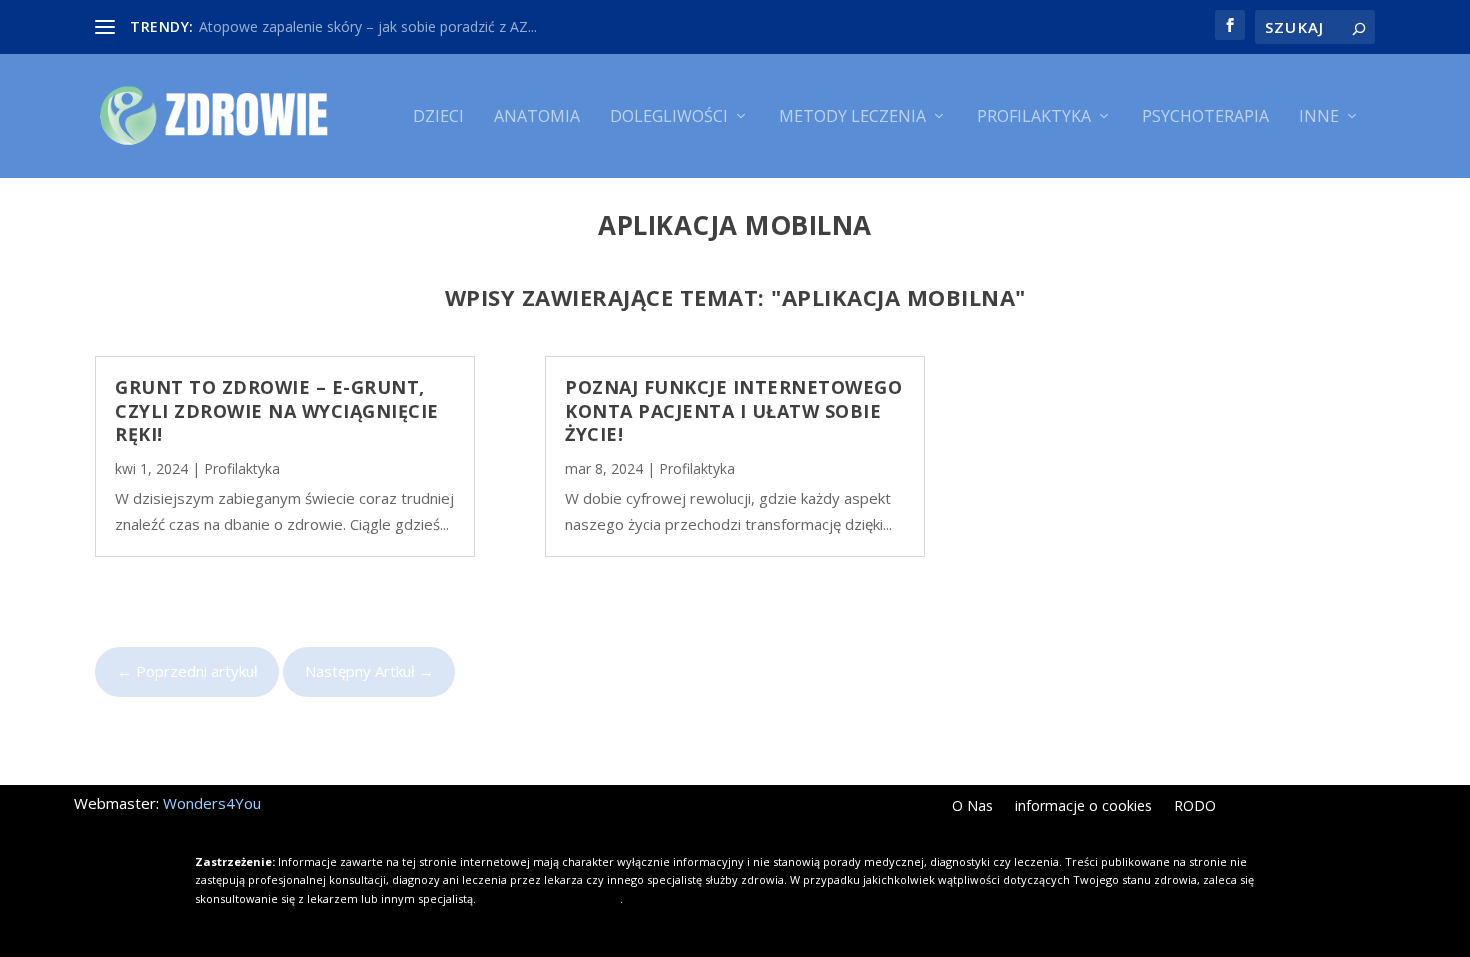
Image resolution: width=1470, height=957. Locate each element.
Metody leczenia (852, 117)
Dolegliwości (669, 117)
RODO (1195, 807)
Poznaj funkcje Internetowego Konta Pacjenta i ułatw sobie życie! (733, 410)
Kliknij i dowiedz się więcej (549, 898)
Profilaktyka (1034, 117)
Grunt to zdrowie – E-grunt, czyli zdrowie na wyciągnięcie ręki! (277, 410)
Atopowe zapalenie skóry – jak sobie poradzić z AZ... (368, 26)
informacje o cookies (1083, 807)
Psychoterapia (1205, 117)
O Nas (972, 807)
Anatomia (537, 117)
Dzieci (438, 117)
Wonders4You (212, 803)
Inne (1319, 117)
